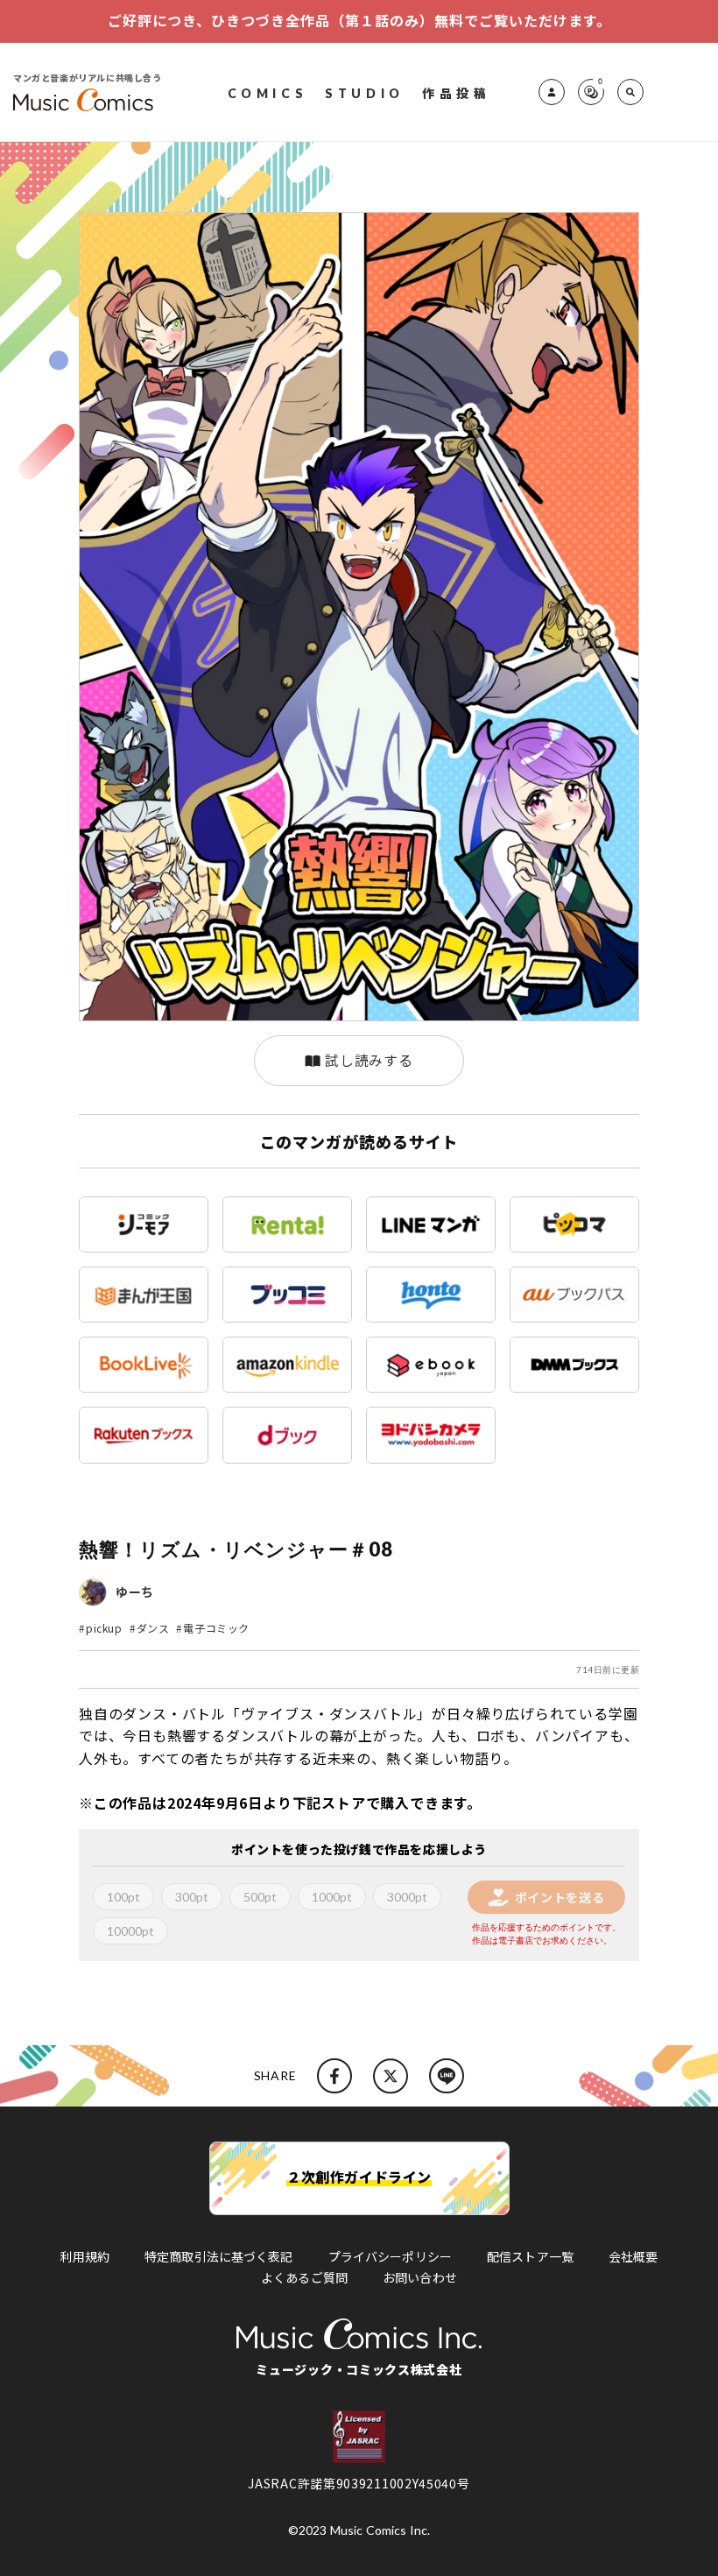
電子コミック (216, 1628)
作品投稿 (456, 92)
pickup (104, 1628)
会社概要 (634, 2256)
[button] (630, 92)
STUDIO (365, 92)
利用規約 (84, 2256)
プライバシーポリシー (390, 2256)
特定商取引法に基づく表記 (219, 2256)
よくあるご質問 (304, 2277)
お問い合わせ (420, 2277)
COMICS (268, 92)
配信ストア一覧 (530, 2256)
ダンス (153, 1628)
